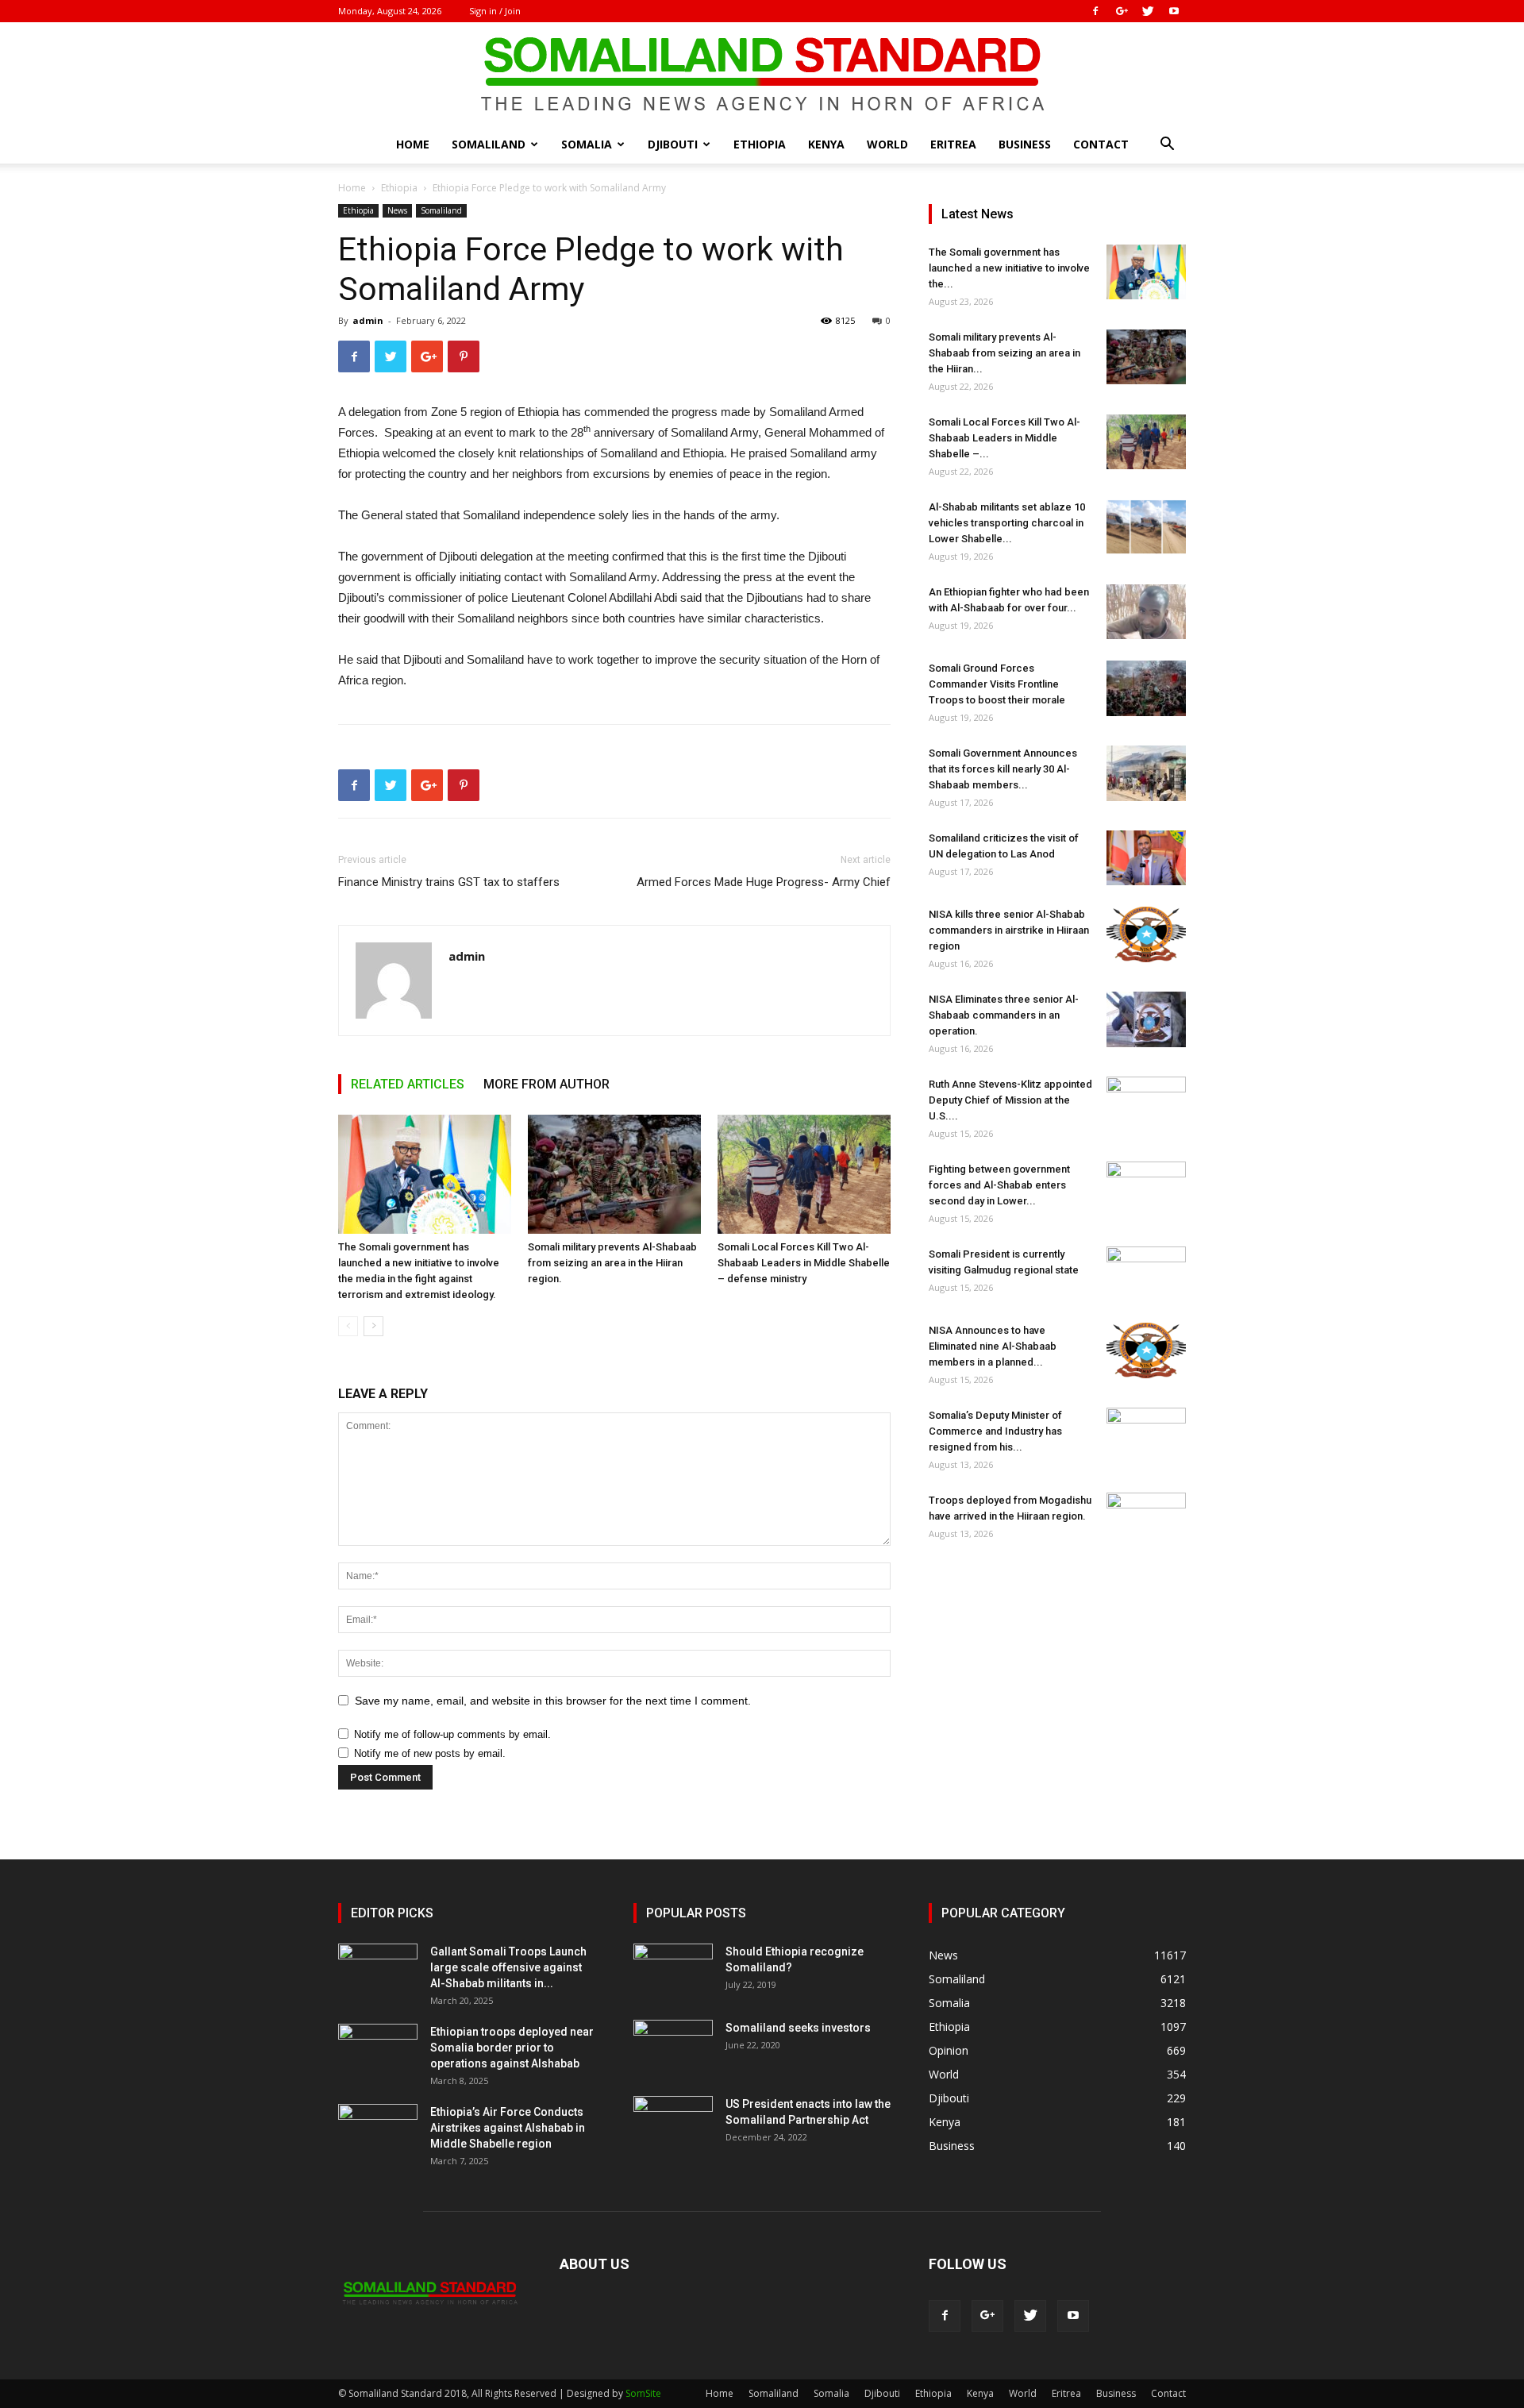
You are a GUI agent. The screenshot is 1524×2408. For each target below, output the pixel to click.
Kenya (826, 144)
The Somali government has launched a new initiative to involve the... (1009, 268)
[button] (1167, 146)
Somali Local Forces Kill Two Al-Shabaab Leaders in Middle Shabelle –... (1004, 438)
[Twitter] (1148, 11)
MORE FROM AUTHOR (546, 1084)
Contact (1101, 144)
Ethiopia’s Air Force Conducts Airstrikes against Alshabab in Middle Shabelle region (508, 2128)
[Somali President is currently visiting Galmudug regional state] (1146, 1274)
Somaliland (489, 144)
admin (368, 320)
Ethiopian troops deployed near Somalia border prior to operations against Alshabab (512, 2048)
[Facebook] (1095, 11)
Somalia (587, 144)
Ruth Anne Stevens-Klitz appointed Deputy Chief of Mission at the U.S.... (1010, 1100)
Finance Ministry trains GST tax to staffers (449, 882)
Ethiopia (760, 144)
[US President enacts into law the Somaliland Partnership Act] (673, 2124)
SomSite (643, 2393)
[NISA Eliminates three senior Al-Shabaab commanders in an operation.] (1146, 1019)
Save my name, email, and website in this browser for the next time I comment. (553, 1701)
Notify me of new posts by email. (430, 1753)
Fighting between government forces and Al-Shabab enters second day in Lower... (999, 1185)
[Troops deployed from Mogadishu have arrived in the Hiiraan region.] (1146, 1520)
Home (413, 144)
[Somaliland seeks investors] (673, 2048)
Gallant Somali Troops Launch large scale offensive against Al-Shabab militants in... (508, 1967)
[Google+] (1122, 11)
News (397, 210)
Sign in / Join (495, 11)
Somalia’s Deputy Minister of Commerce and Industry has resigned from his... (995, 1431)
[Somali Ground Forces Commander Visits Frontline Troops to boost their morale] (1146, 688)
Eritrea (953, 144)
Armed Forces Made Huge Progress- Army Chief (764, 882)
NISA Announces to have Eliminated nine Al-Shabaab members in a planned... (993, 1346)
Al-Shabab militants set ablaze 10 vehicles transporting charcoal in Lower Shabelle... (1007, 523)
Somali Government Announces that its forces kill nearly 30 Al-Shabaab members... (1003, 769)
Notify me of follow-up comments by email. (452, 1734)
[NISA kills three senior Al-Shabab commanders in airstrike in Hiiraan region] (1146, 934)
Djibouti (673, 144)
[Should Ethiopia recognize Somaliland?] (673, 1971)
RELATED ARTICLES (408, 1084)
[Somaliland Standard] (762, 75)
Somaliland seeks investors (798, 2028)
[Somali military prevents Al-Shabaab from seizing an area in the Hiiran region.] (614, 1174)
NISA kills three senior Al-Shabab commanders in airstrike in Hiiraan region (1009, 930)
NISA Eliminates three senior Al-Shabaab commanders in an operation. (1004, 1015)
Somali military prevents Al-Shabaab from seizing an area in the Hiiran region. (612, 1263)
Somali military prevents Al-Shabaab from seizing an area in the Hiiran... (1004, 353)
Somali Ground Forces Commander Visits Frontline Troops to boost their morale (997, 684)
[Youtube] (1174, 11)
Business (1025, 144)
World (887, 144)
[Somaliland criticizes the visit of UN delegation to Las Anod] (1146, 858)
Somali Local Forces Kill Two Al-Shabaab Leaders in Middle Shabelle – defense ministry (804, 1263)
